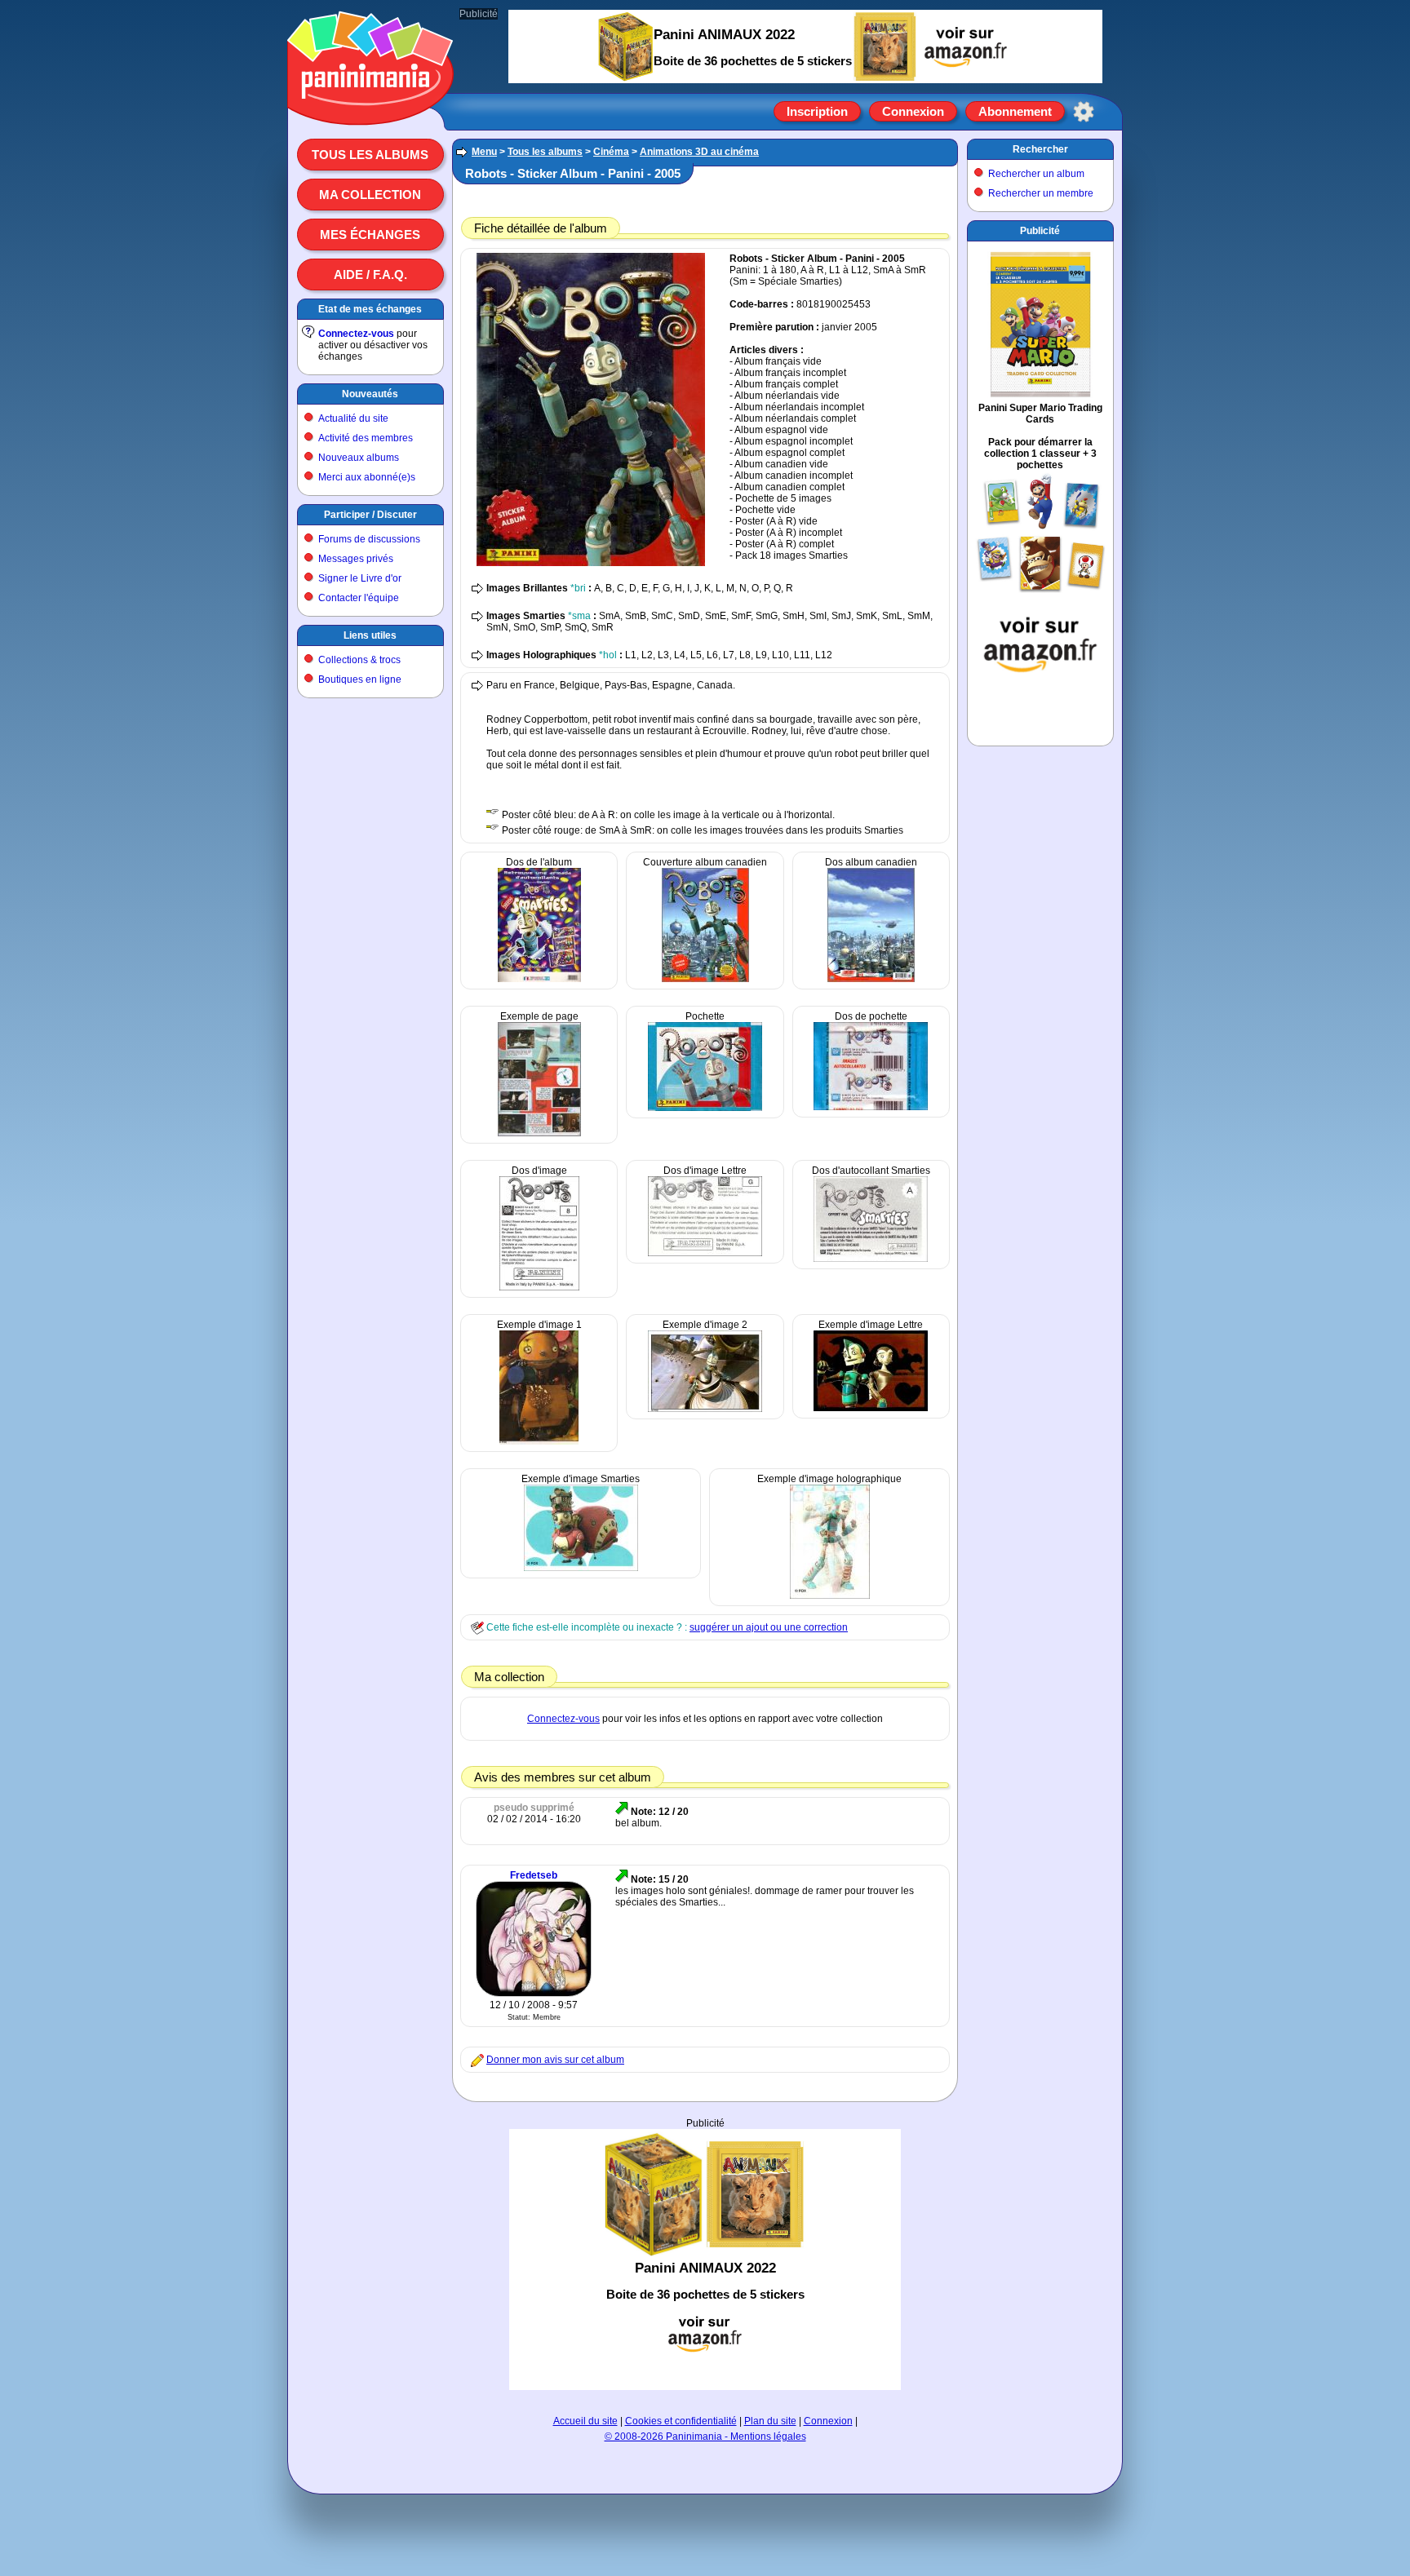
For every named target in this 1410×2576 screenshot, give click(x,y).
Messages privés (356, 559)
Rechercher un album (1036, 174)
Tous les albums (370, 155)
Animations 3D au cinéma (699, 152)
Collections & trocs (359, 660)
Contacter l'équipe (359, 598)
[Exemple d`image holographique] (830, 1596)
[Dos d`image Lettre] (705, 1253)
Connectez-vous (356, 334)
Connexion (913, 111)
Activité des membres (366, 438)
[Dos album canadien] (871, 979)
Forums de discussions (369, 539)
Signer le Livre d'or (360, 578)
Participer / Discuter (370, 515)
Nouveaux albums (359, 458)
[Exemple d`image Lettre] (871, 1408)
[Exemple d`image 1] (539, 1441)
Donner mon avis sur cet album (555, 2060)
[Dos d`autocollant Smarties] (871, 1259)
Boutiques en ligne (360, 679)
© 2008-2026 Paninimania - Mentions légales (705, 2437)
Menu (484, 152)
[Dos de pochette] (871, 1107)
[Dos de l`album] (539, 979)
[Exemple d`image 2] (705, 1409)
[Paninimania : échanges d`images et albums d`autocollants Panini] (370, 105)
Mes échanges (370, 235)
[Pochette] (705, 1108)
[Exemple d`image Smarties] (581, 1568)
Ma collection (370, 195)
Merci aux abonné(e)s (367, 477)
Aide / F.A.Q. (370, 274)
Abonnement (1015, 111)
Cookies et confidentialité (681, 2421)
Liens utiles (370, 635)
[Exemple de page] (539, 1133)
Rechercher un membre (1041, 193)
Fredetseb (534, 1875)
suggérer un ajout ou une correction (769, 1627)
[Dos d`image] (539, 1287)
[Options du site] (1084, 112)
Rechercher (1040, 149)
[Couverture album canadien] (705, 979)
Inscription (817, 111)
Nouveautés (370, 394)
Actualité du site (353, 418)
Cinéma (611, 152)
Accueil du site (585, 2421)
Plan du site (770, 2421)
